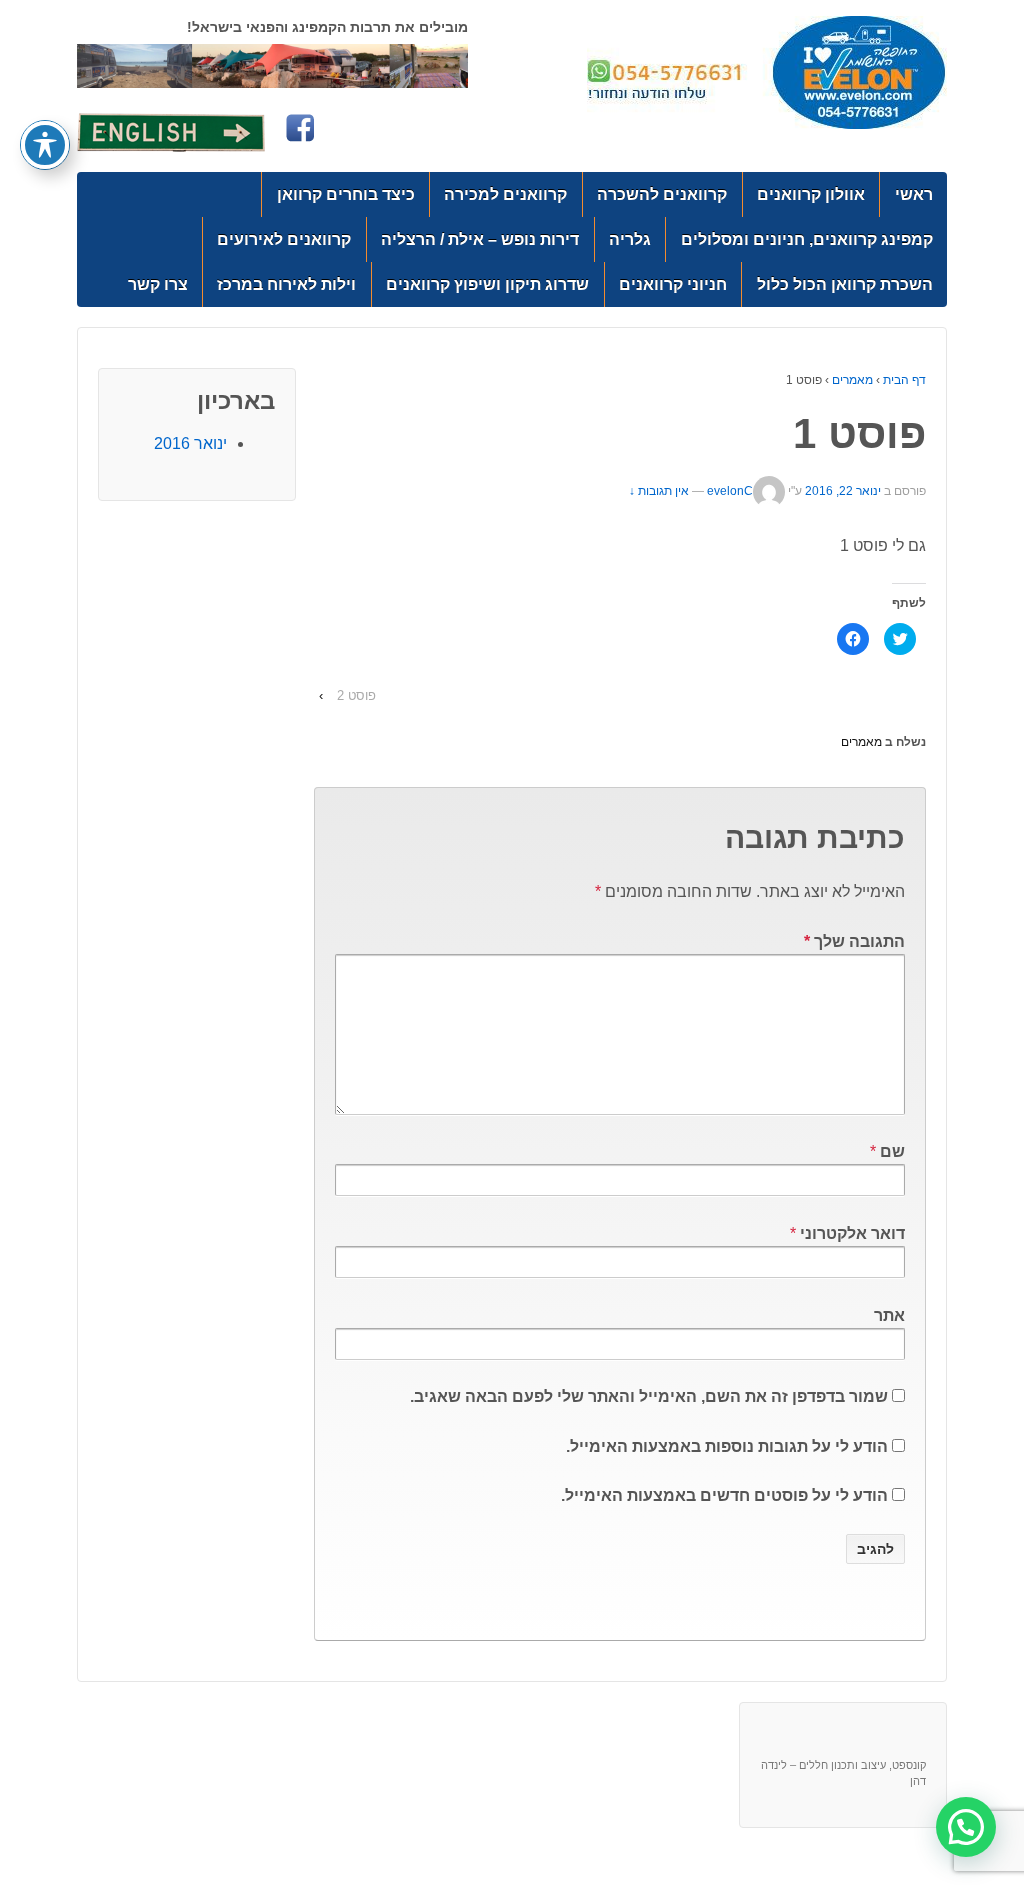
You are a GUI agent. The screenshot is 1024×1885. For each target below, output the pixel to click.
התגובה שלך (854, 941)
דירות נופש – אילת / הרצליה (480, 239)
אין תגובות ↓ (659, 491)
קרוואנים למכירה (505, 194)
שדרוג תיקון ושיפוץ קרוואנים (487, 284)
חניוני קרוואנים (673, 284)
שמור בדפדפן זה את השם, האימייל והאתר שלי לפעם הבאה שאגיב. (649, 1396)
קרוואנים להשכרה (662, 194)
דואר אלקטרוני (852, 1233)
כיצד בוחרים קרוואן (346, 194)
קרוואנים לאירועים (284, 239)
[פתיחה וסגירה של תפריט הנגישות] (45, 145)
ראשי (914, 194)
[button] (966, 1827)
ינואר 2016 (190, 443)
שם (892, 1151)
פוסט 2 (356, 695)
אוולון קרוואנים (811, 194)
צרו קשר (158, 284)
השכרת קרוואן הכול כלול (845, 284)
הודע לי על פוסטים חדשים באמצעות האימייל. (724, 1495)
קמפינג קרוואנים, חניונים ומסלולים (807, 239)
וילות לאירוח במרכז (286, 284)
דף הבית (904, 380)
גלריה (630, 239)
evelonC (730, 491)
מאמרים (852, 380)
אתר (889, 1315)
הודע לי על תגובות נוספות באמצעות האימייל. (727, 1446)
